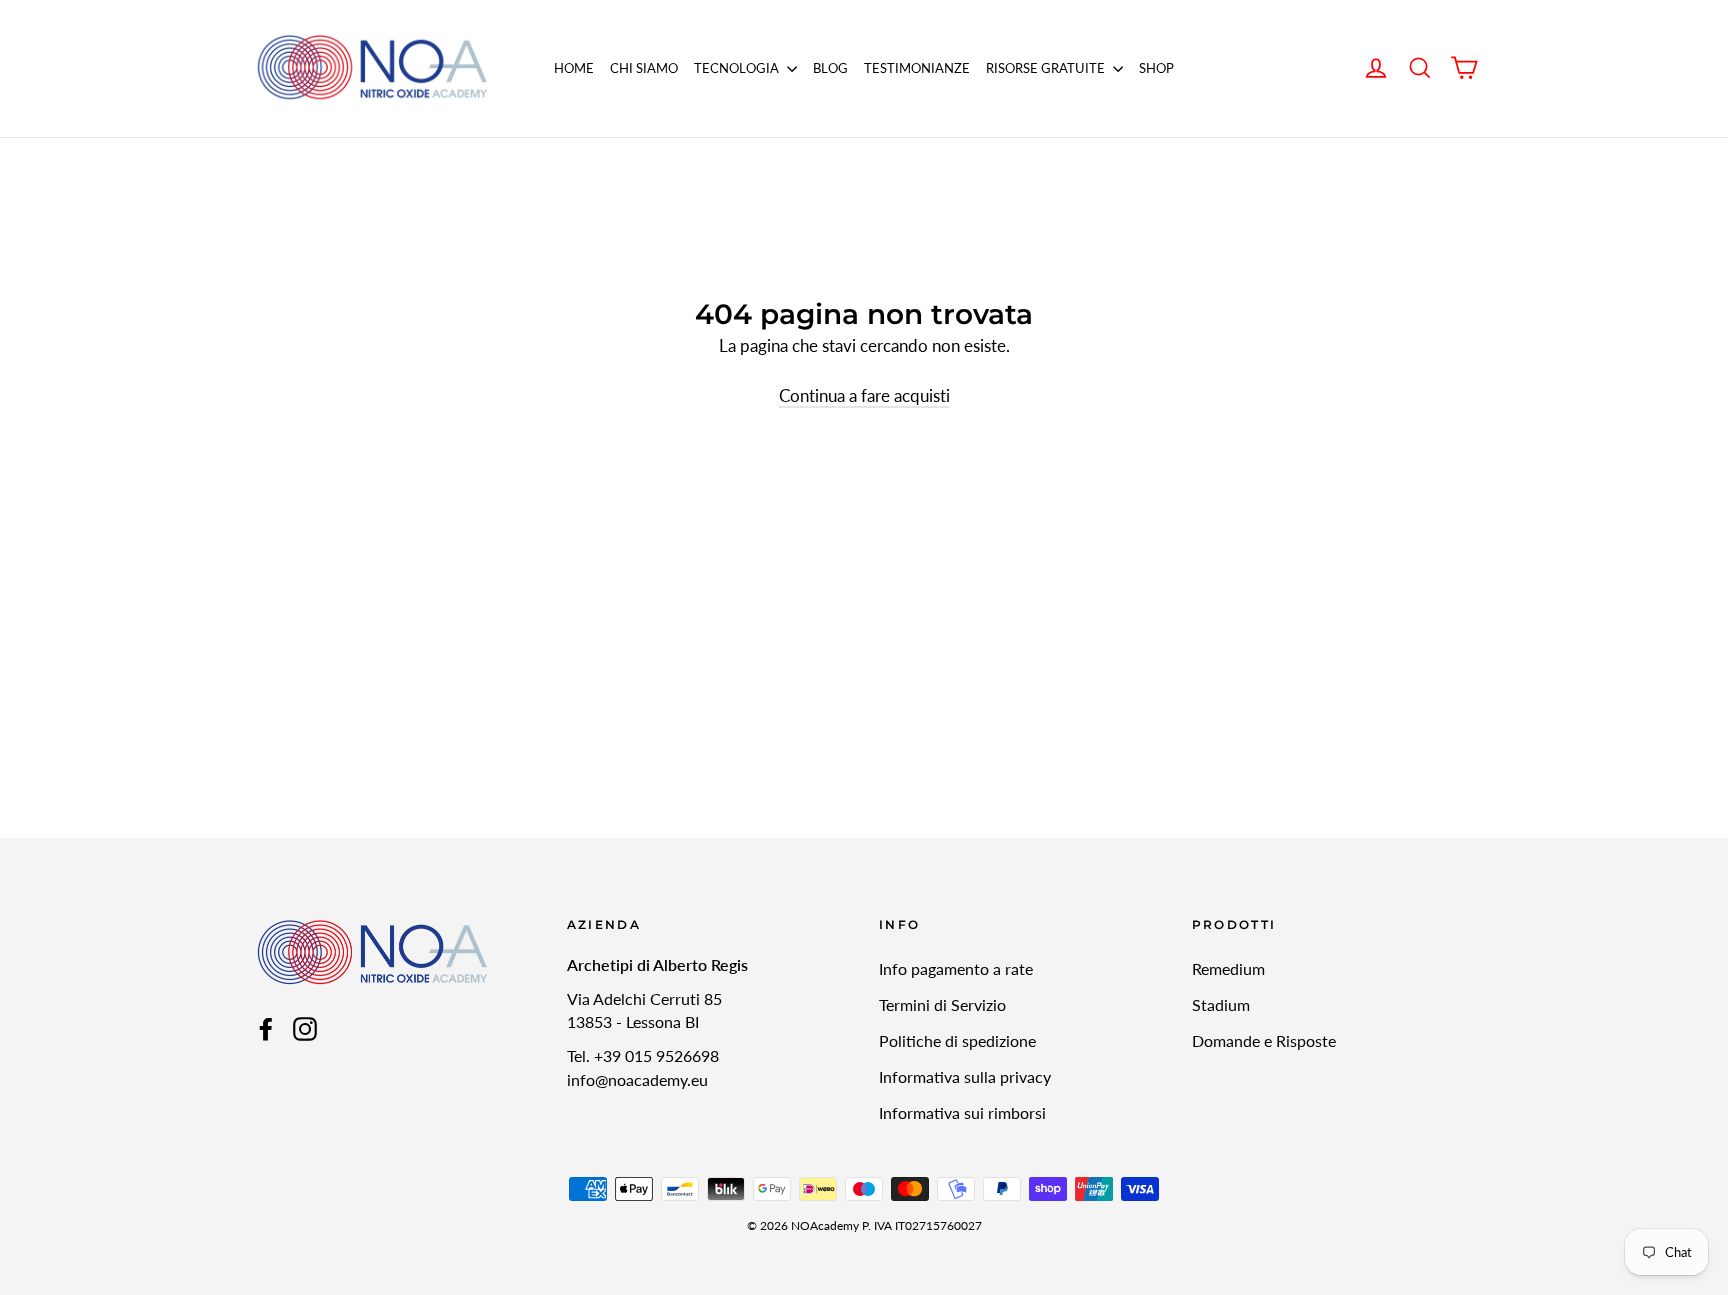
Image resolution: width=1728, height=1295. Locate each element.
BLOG (830, 68)
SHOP (1156, 68)
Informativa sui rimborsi (962, 1112)
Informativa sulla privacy (965, 1076)
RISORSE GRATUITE (1047, 68)
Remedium (1228, 968)
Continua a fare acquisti (864, 395)
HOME (574, 68)
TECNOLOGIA (738, 68)
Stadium (1221, 1004)
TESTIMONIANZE (917, 68)
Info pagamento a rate (956, 968)
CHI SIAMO (644, 68)
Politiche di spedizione (957, 1040)
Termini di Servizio (942, 1004)
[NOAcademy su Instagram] (305, 1027)
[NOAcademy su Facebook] (266, 1027)
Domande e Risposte (1264, 1040)
